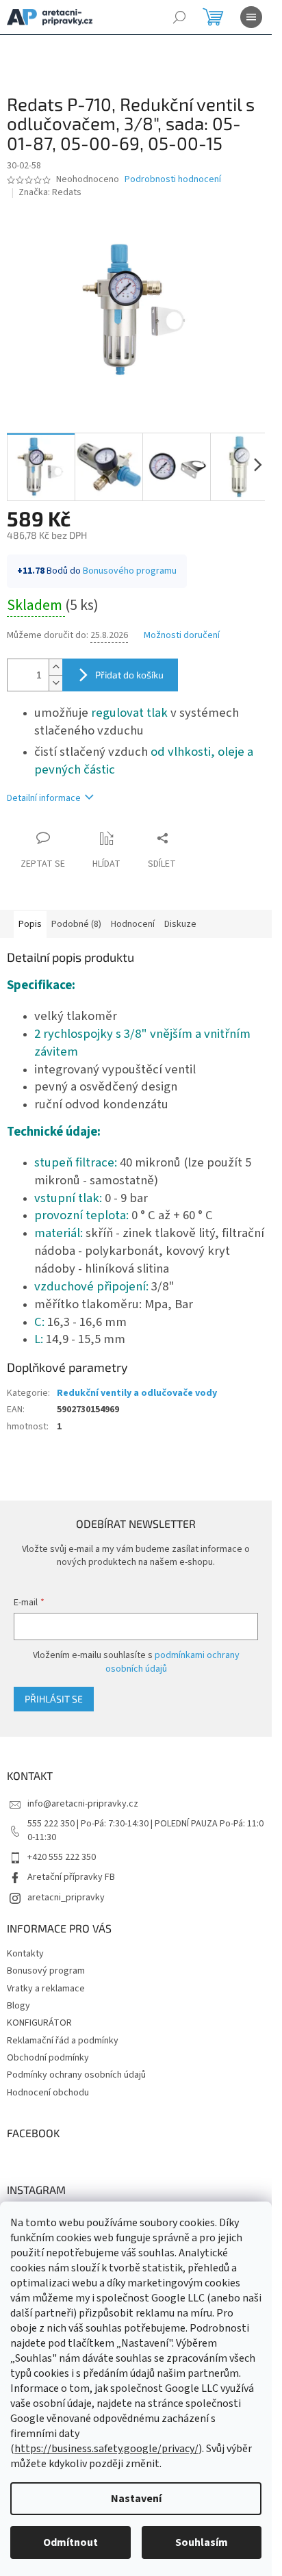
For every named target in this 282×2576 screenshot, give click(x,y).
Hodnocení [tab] (133, 924)
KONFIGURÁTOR (39, 2023)
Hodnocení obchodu (48, 2093)
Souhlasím (202, 2542)
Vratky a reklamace (46, 1989)
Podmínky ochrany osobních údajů (76, 2075)
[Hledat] (179, 17)
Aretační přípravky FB (71, 1877)
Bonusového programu (130, 571)
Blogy (18, 2006)
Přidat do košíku (129, 675)
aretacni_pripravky (66, 1898)
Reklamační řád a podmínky (63, 2041)
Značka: (50, 192)
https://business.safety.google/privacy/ (106, 2449)
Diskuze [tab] (180, 924)
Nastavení (136, 2499)
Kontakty (25, 1954)
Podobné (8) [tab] (76, 924)
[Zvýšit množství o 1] (55, 667)
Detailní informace (44, 798)
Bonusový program (46, 1971)
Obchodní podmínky (48, 2058)
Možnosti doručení (182, 636)
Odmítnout (70, 2542)
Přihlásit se (54, 1699)
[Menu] (251, 17)
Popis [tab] (30, 924)
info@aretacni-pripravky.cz (83, 1804)
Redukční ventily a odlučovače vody (137, 1393)
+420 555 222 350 (62, 1857)
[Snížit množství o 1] (55, 683)
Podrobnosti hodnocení (173, 180)
